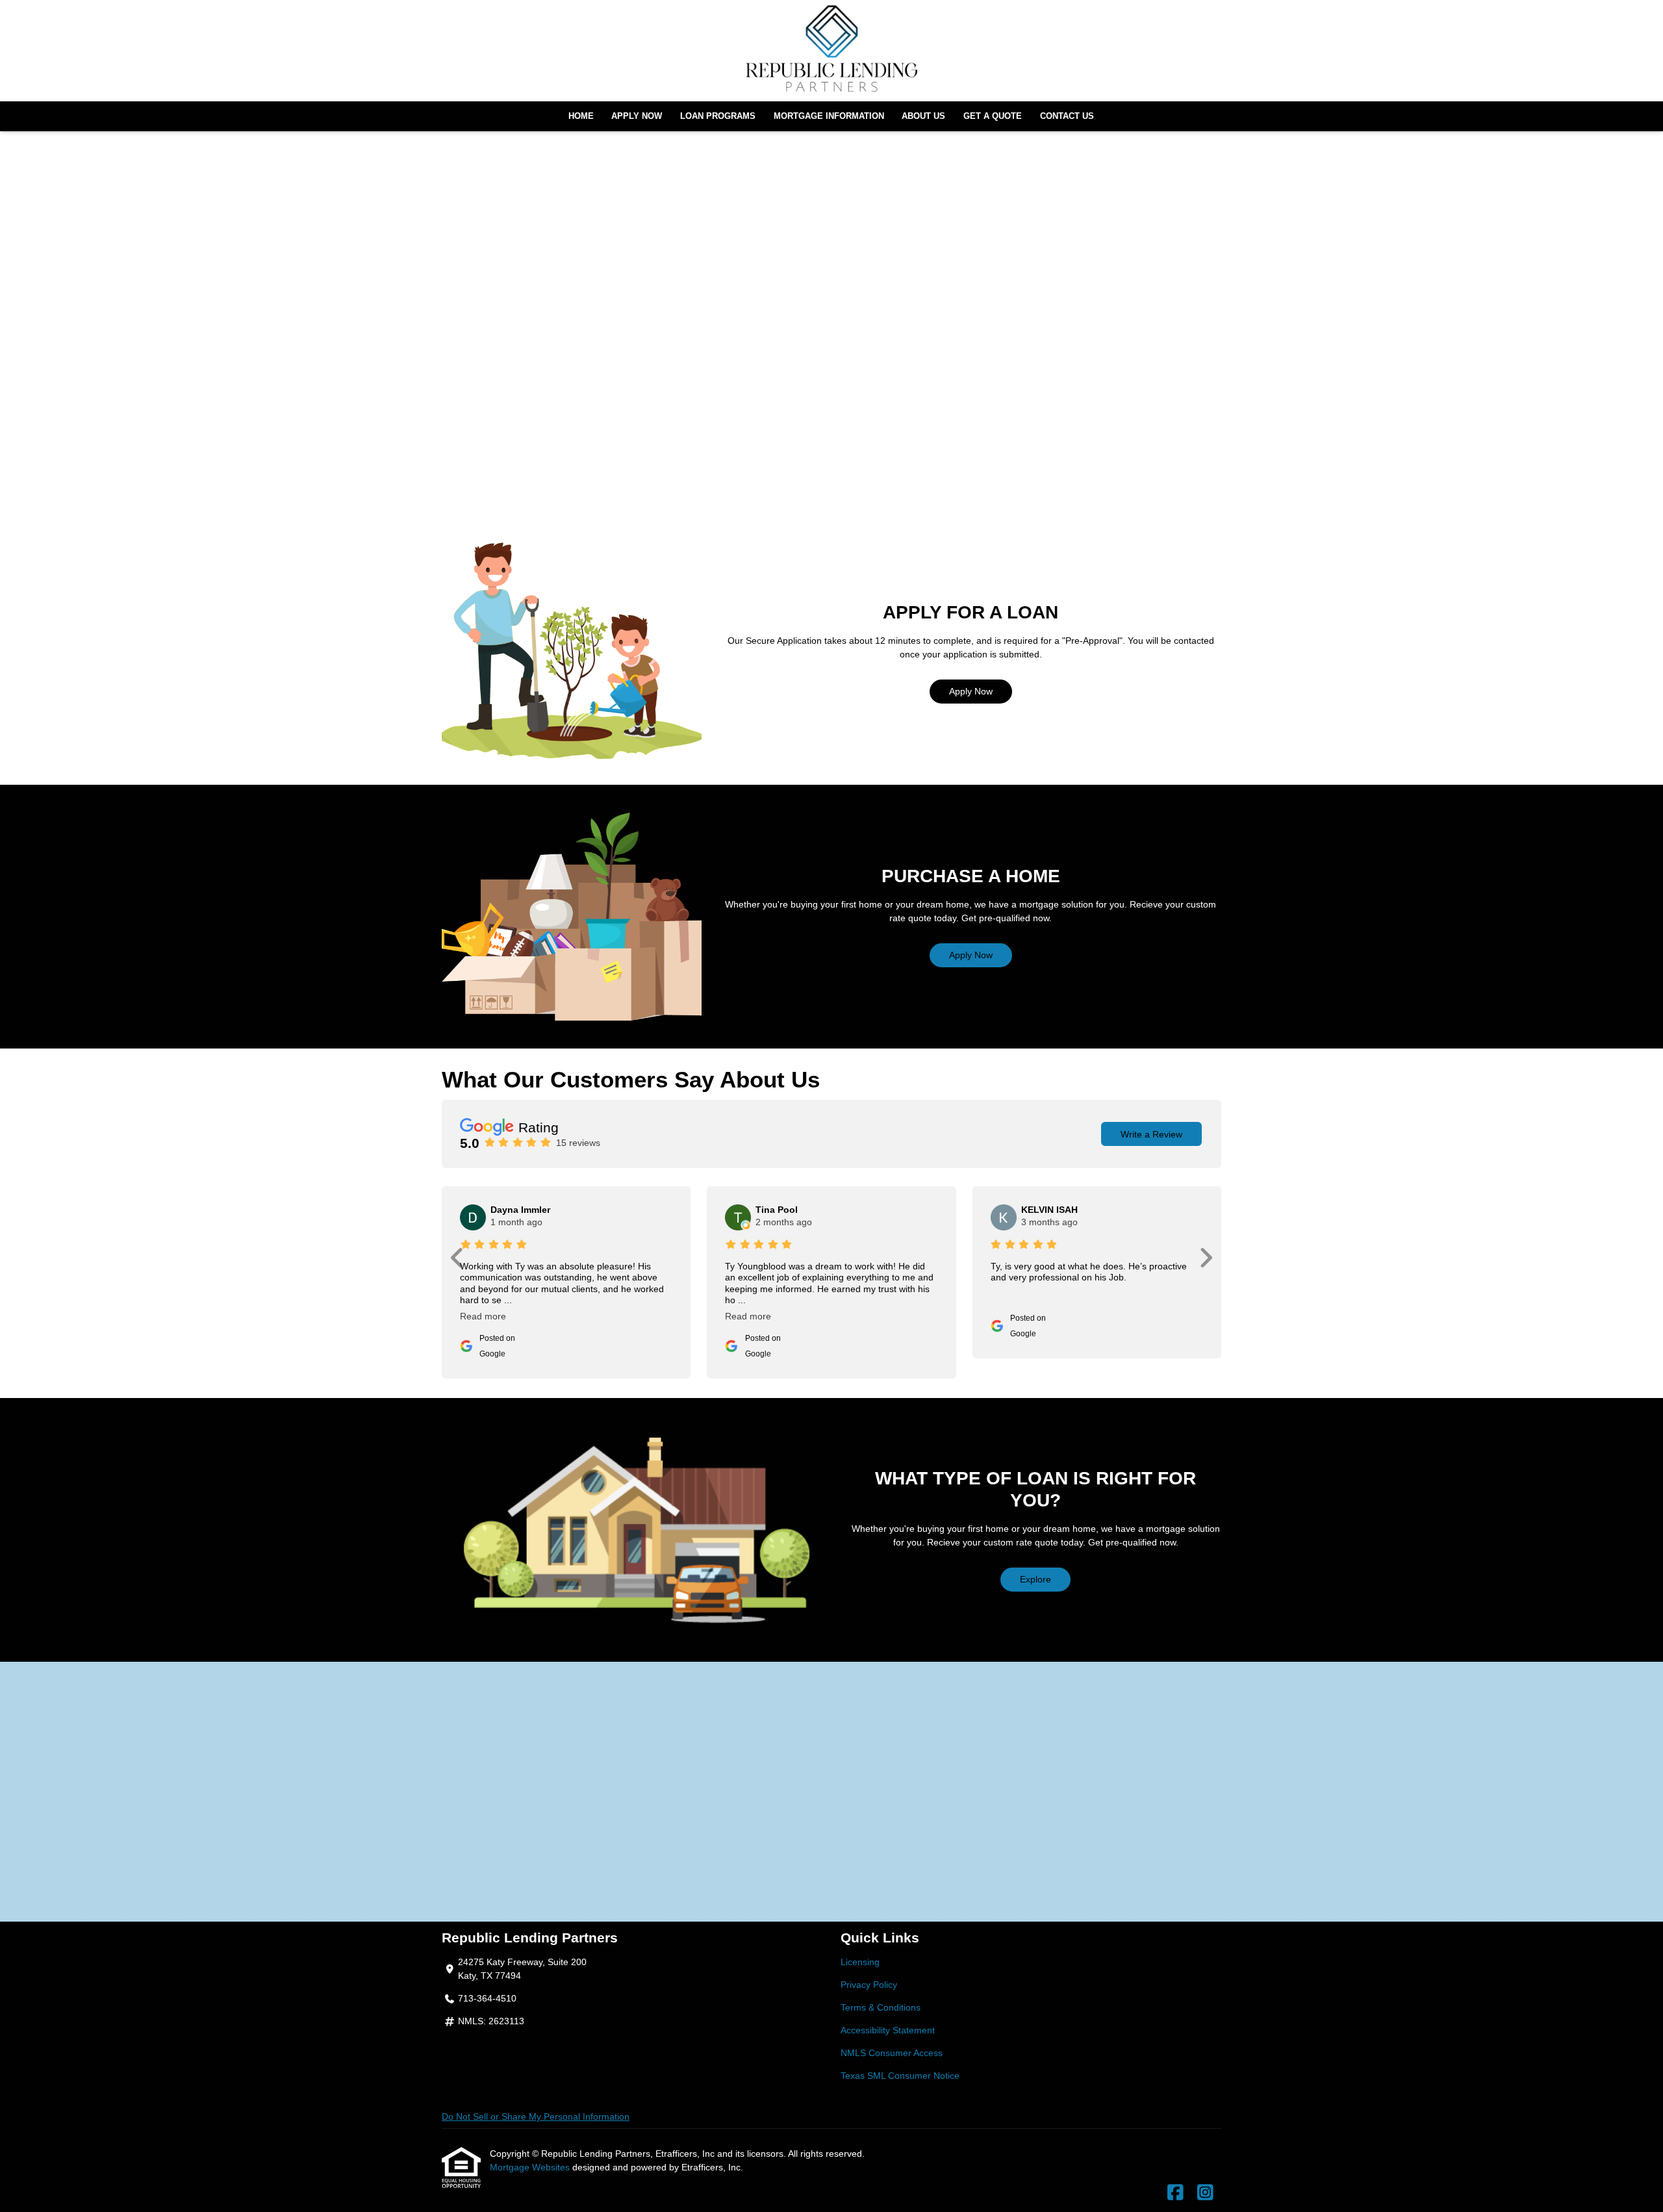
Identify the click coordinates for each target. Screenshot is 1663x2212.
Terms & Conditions (881, 2007)
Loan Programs (718, 116)
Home (581, 116)
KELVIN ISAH (1049, 1210)
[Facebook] (1175, 2193)
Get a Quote (993, 116)
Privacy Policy (869, 1985)
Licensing (860, 1962)
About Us (923, 116)
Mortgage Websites (531, 2167)
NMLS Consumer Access (892, 2053)
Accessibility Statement (888, 2030)
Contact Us (1067, 116)
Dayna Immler (520, 1210)
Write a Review (1151, 1134)
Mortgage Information (829, 116)
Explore (1035, 1579)
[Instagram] (1205, 2193)
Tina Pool (777, 1210)
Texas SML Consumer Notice (900, 2076)
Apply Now (637, 116)
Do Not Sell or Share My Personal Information (536, 2117)
